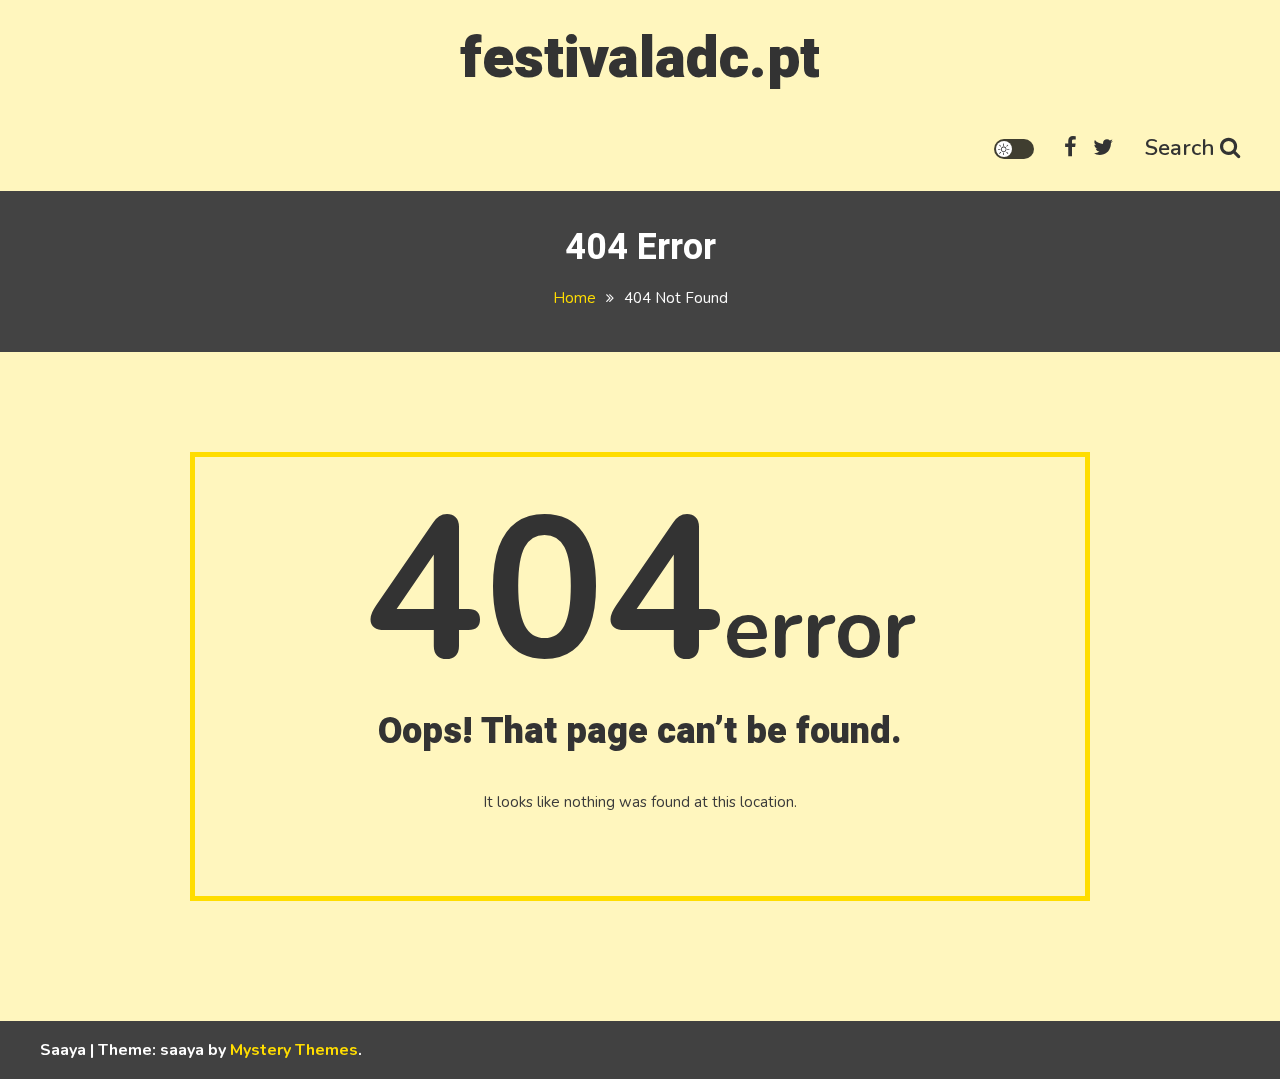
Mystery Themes (294, 1050)
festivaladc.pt (640, 58)
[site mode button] (1014, 149)
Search (1180, 148)
